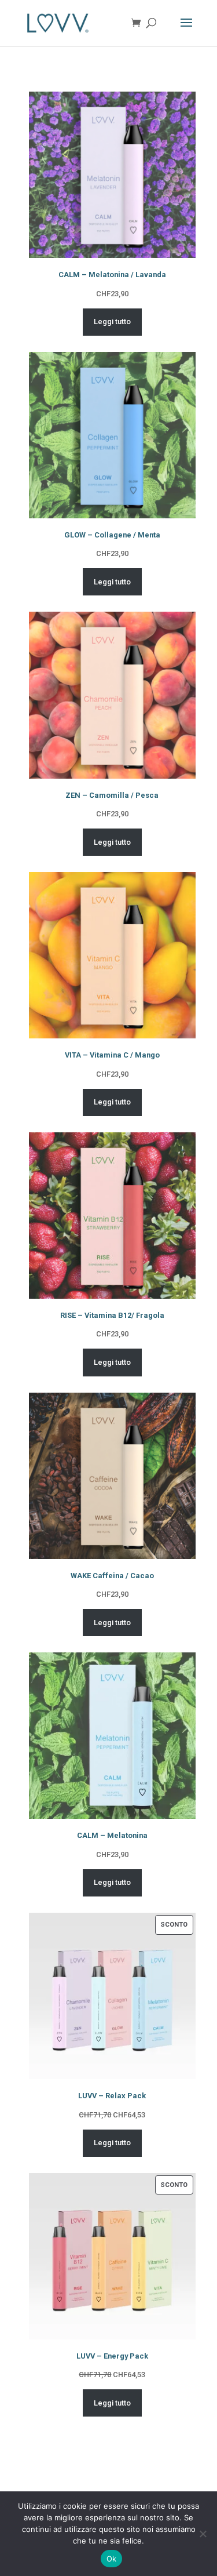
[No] (203, 2534)
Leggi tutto (112, 321)
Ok (112, 2559)
